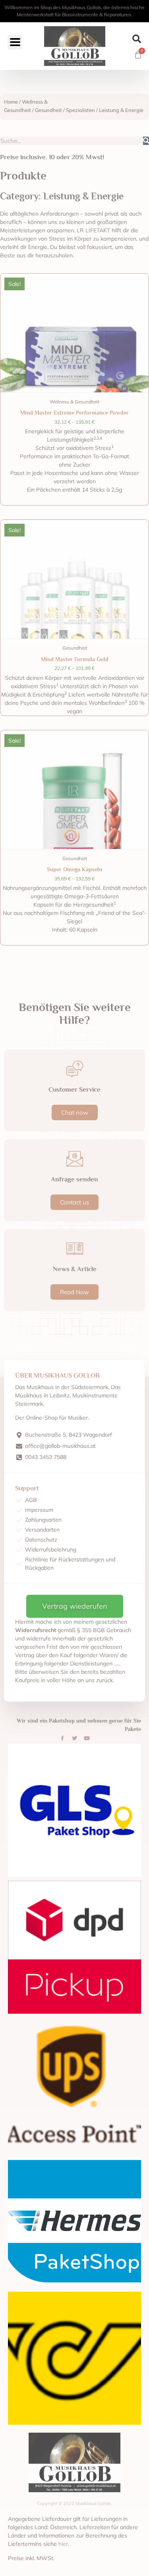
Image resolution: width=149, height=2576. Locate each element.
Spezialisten (80, 110)
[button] (136, 39)
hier (63, 2544)
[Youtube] (87, 1739)
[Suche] (146, 141)
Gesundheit (48, 110)
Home (11, 102)
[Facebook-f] (62, 1739)
